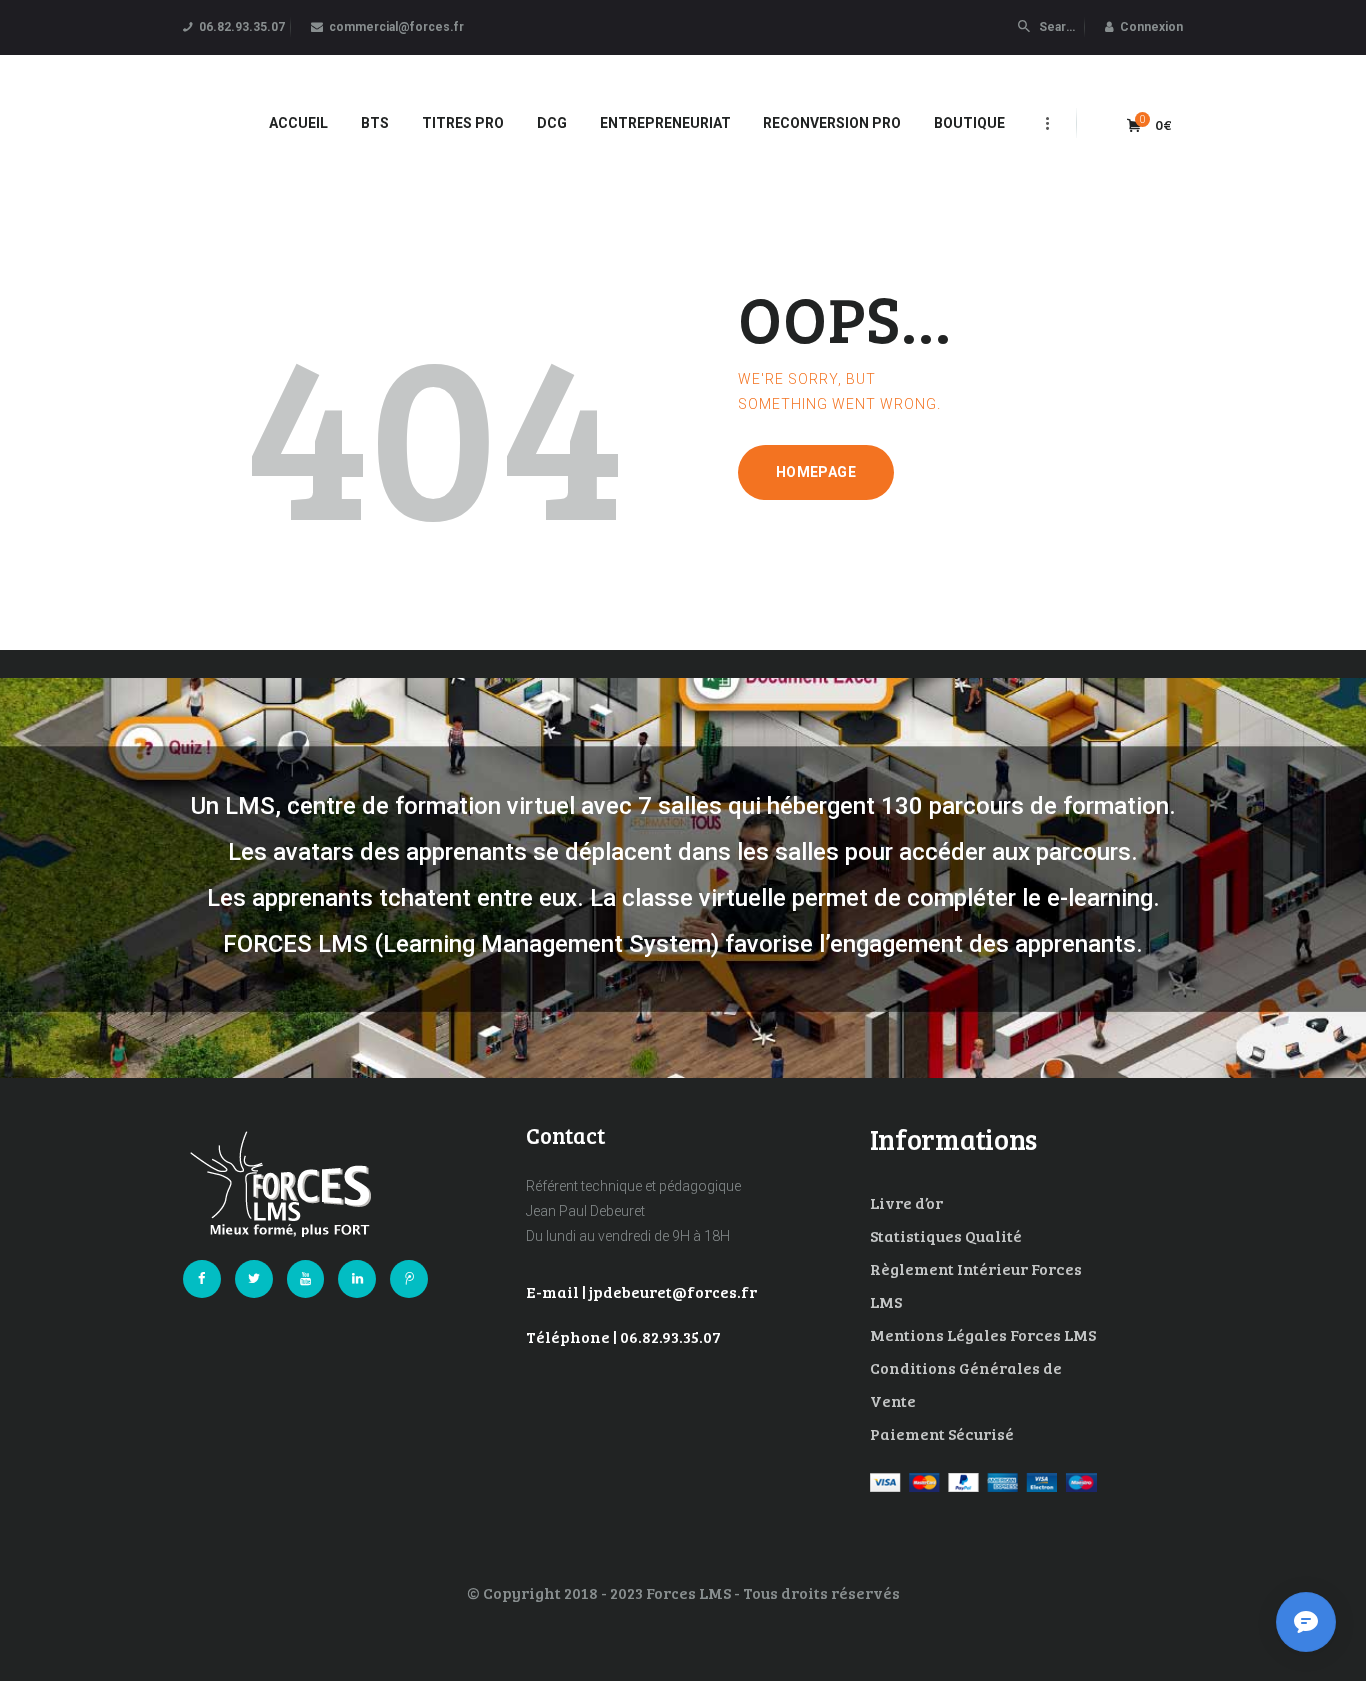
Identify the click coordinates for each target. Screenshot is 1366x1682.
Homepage (816, 472)
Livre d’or (906, 1202)
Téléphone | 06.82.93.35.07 (623, 1336)
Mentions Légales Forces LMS (983, 1334)
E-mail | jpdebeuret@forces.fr (641, 1291)
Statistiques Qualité (946, 1235)
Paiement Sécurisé (942, 1433)
